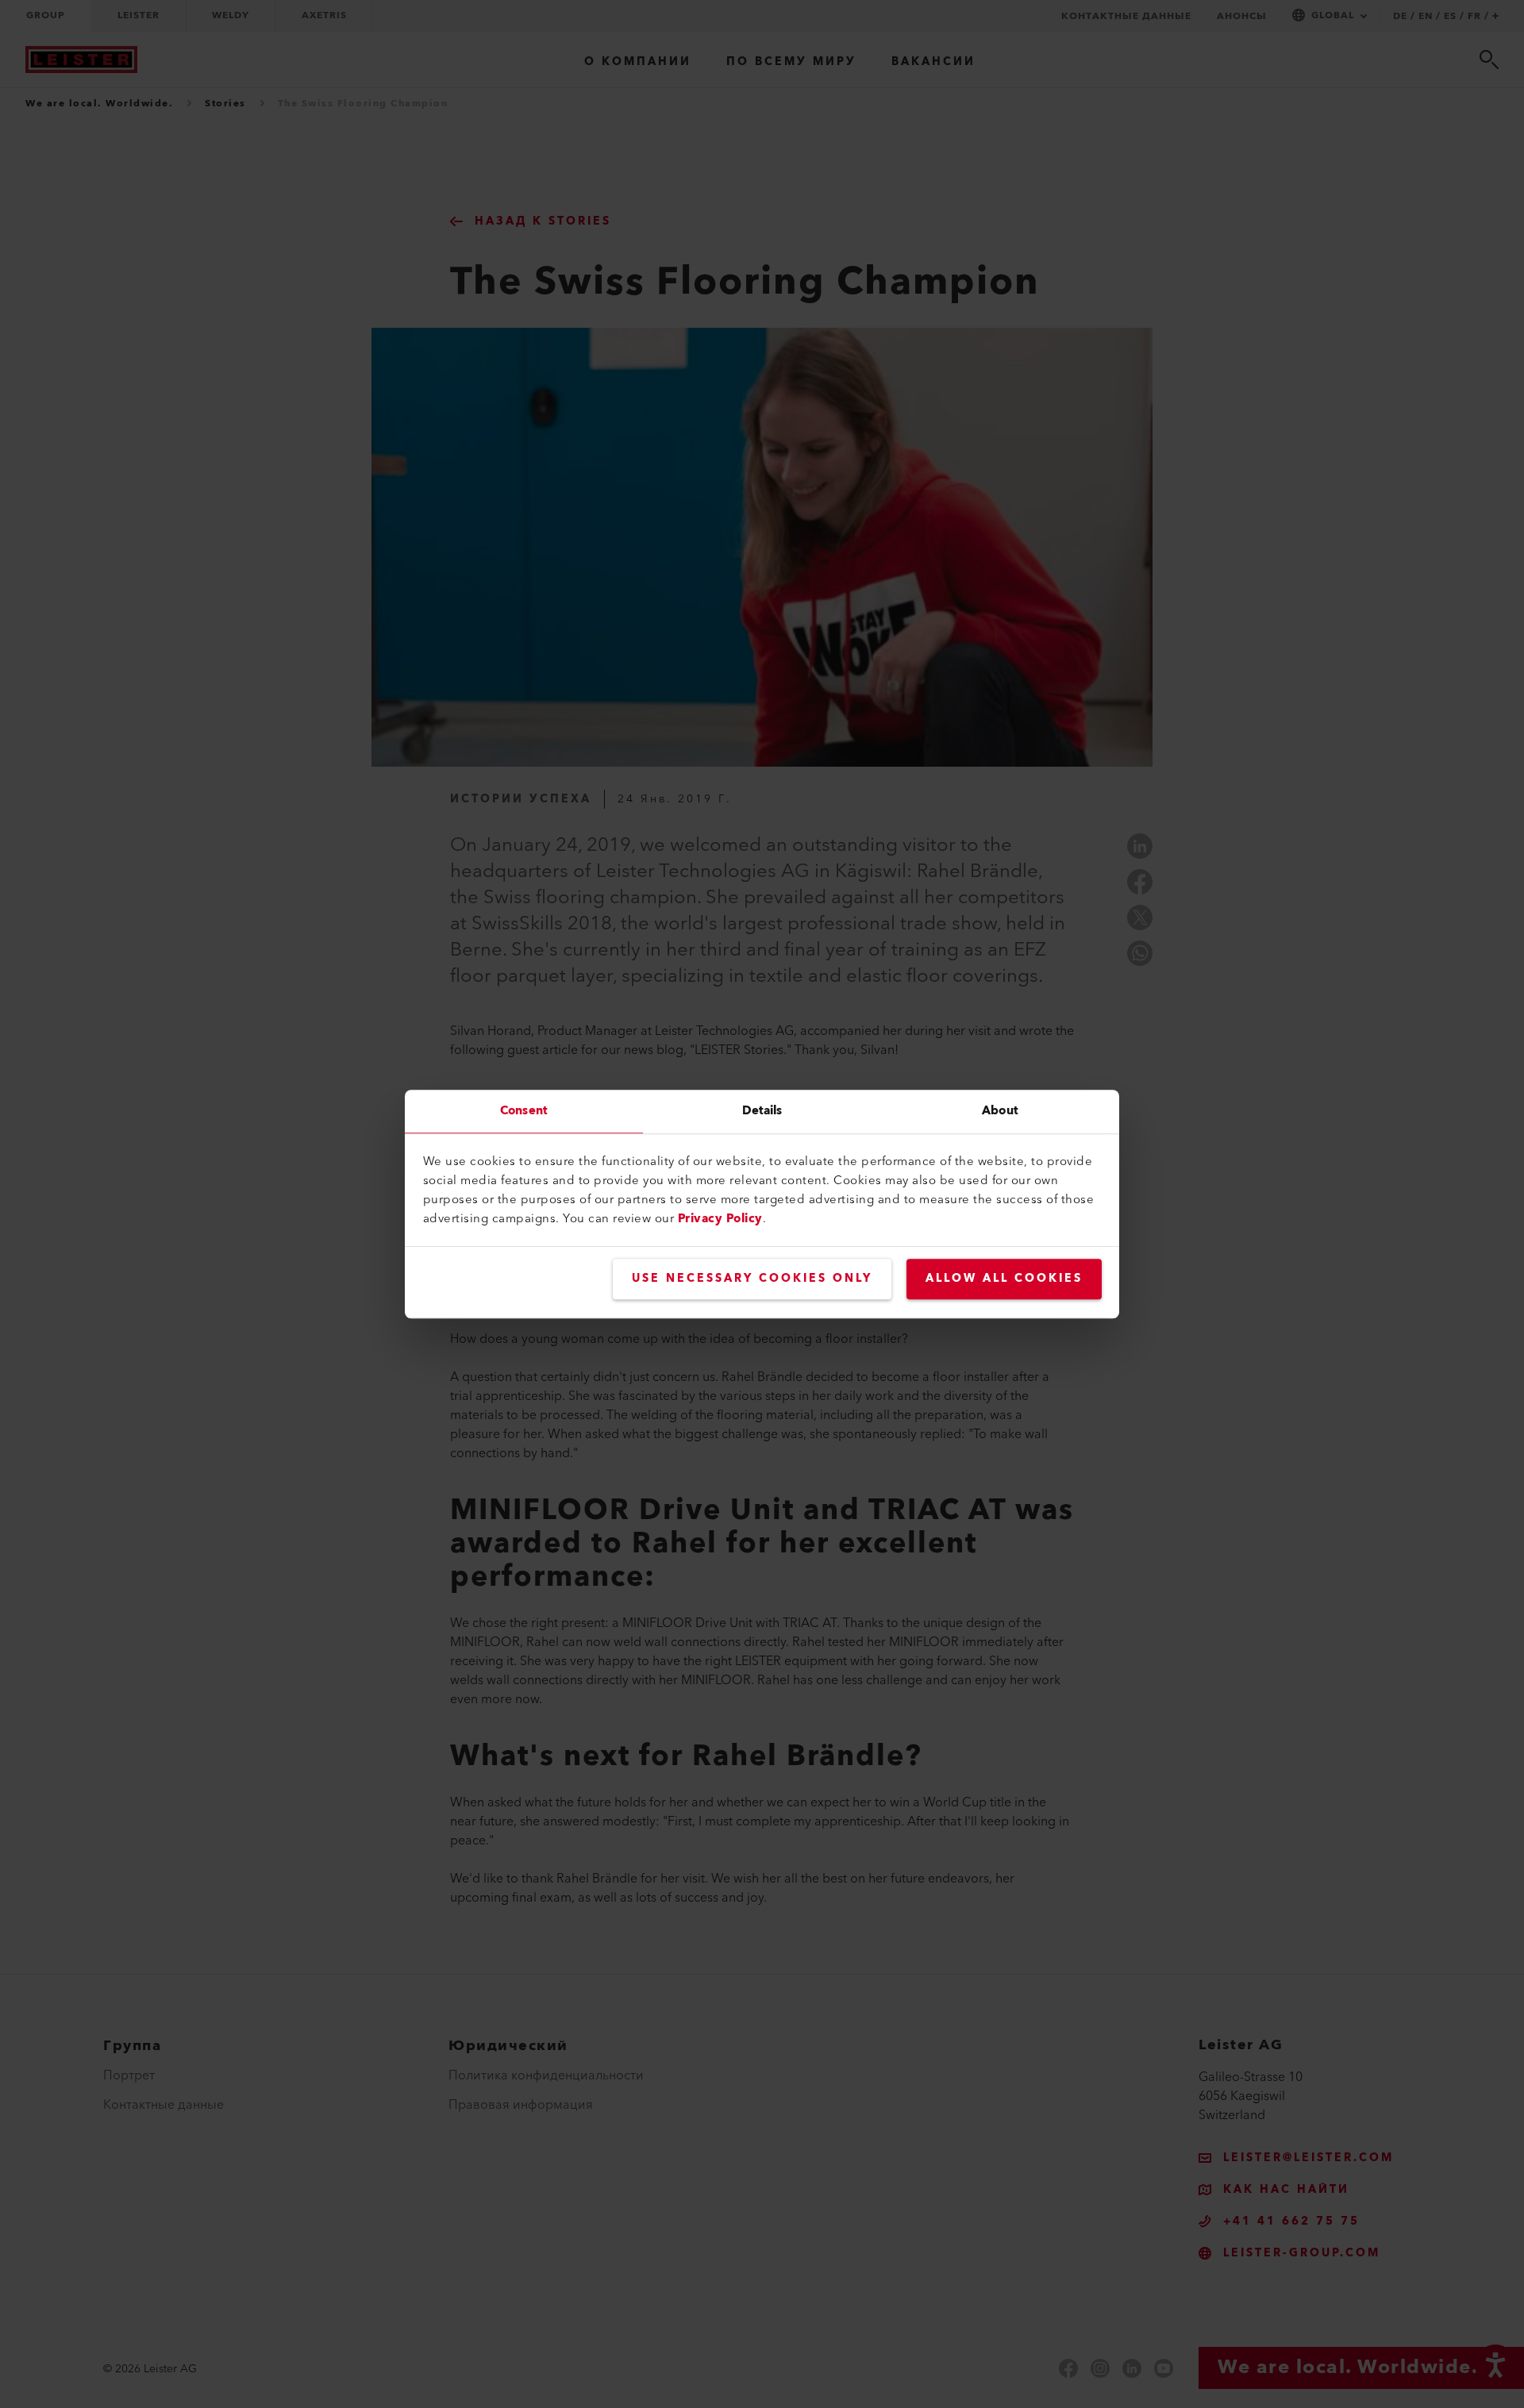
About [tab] (1000, 1111)
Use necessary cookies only (752, 1279)
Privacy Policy (720, 1219)
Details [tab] (762, 1111)
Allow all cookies (1004, 1279)
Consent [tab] (524, 1111)
